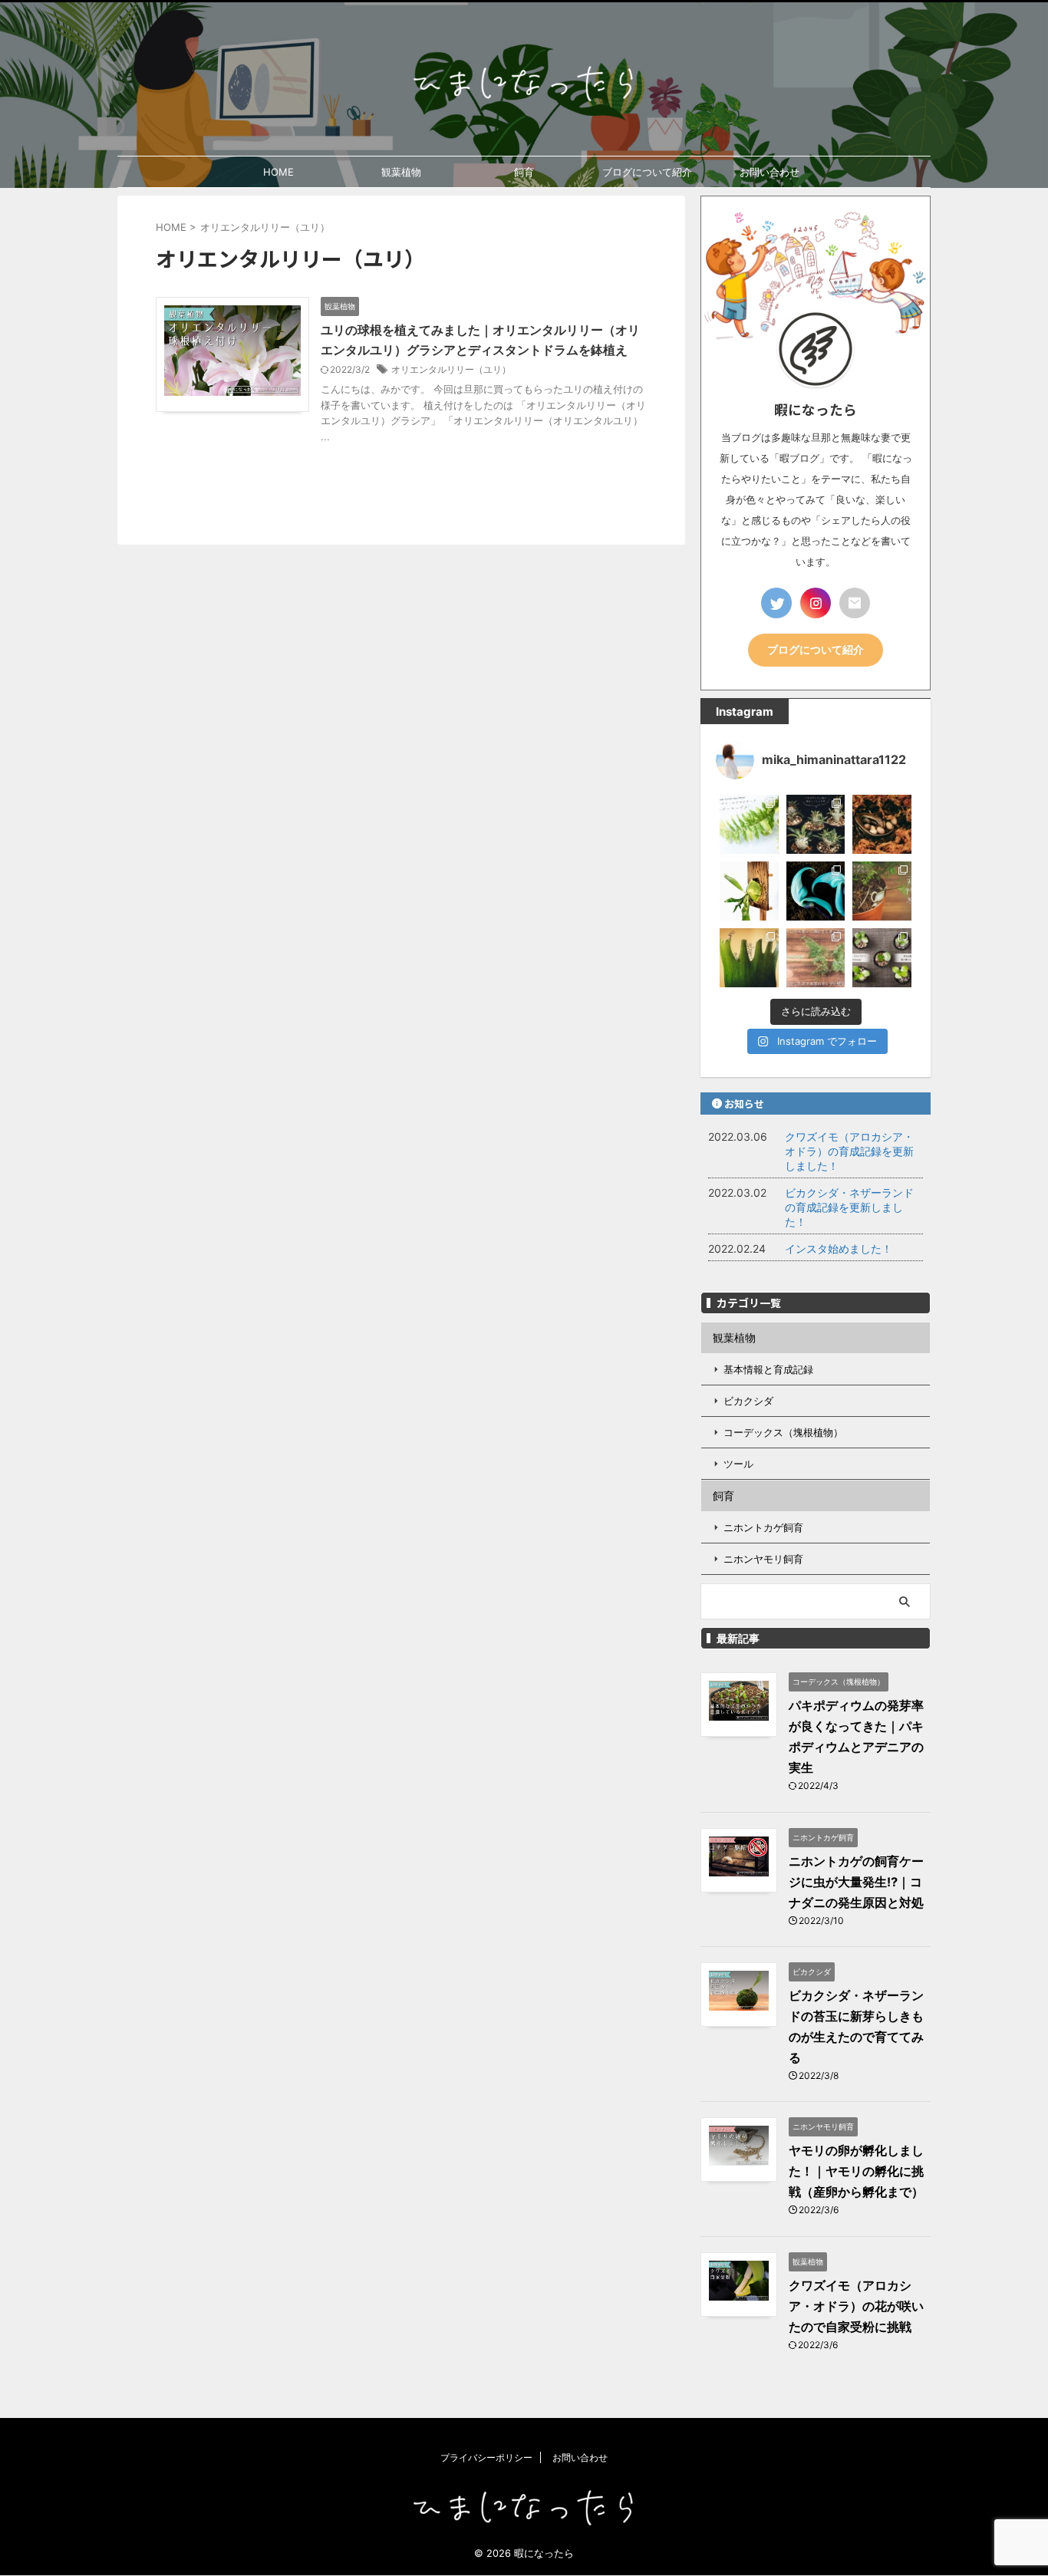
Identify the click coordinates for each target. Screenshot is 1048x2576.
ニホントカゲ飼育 (763, 1527)
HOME (278, 172)
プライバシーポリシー (486, 2457)
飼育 (524, 172)
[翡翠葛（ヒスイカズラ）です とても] (816, 891)
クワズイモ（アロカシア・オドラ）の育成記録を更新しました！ (849, 1151)
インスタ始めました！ (839, 1248)
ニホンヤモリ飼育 (763, 1559)
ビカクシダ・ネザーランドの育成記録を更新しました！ (849, 1207)
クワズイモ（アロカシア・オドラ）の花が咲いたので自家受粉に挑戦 (856, 2306)
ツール (738, 1464)
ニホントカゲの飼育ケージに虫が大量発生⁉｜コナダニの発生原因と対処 (856, 1882)
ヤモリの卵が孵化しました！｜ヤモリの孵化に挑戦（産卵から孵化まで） (856, 2171)
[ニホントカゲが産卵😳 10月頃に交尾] (882, 824)
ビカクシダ (748, 1401)
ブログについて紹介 (647, 172)
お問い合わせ (770, 172)
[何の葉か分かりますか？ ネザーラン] (749, 958)
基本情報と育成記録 (768, 1369)
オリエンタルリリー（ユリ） (451, 369)
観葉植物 (401, 172)
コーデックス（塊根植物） (783, 1432)
